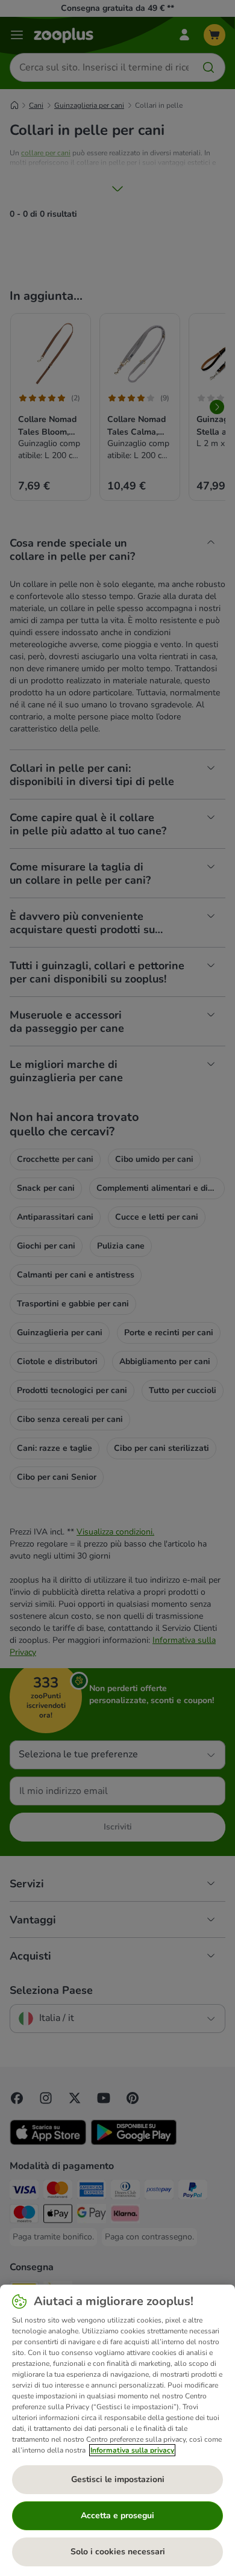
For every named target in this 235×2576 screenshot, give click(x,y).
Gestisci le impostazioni (118, 2479)
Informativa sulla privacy (132, 2450)
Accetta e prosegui (117, 2515)
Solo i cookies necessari (118, 2552)
